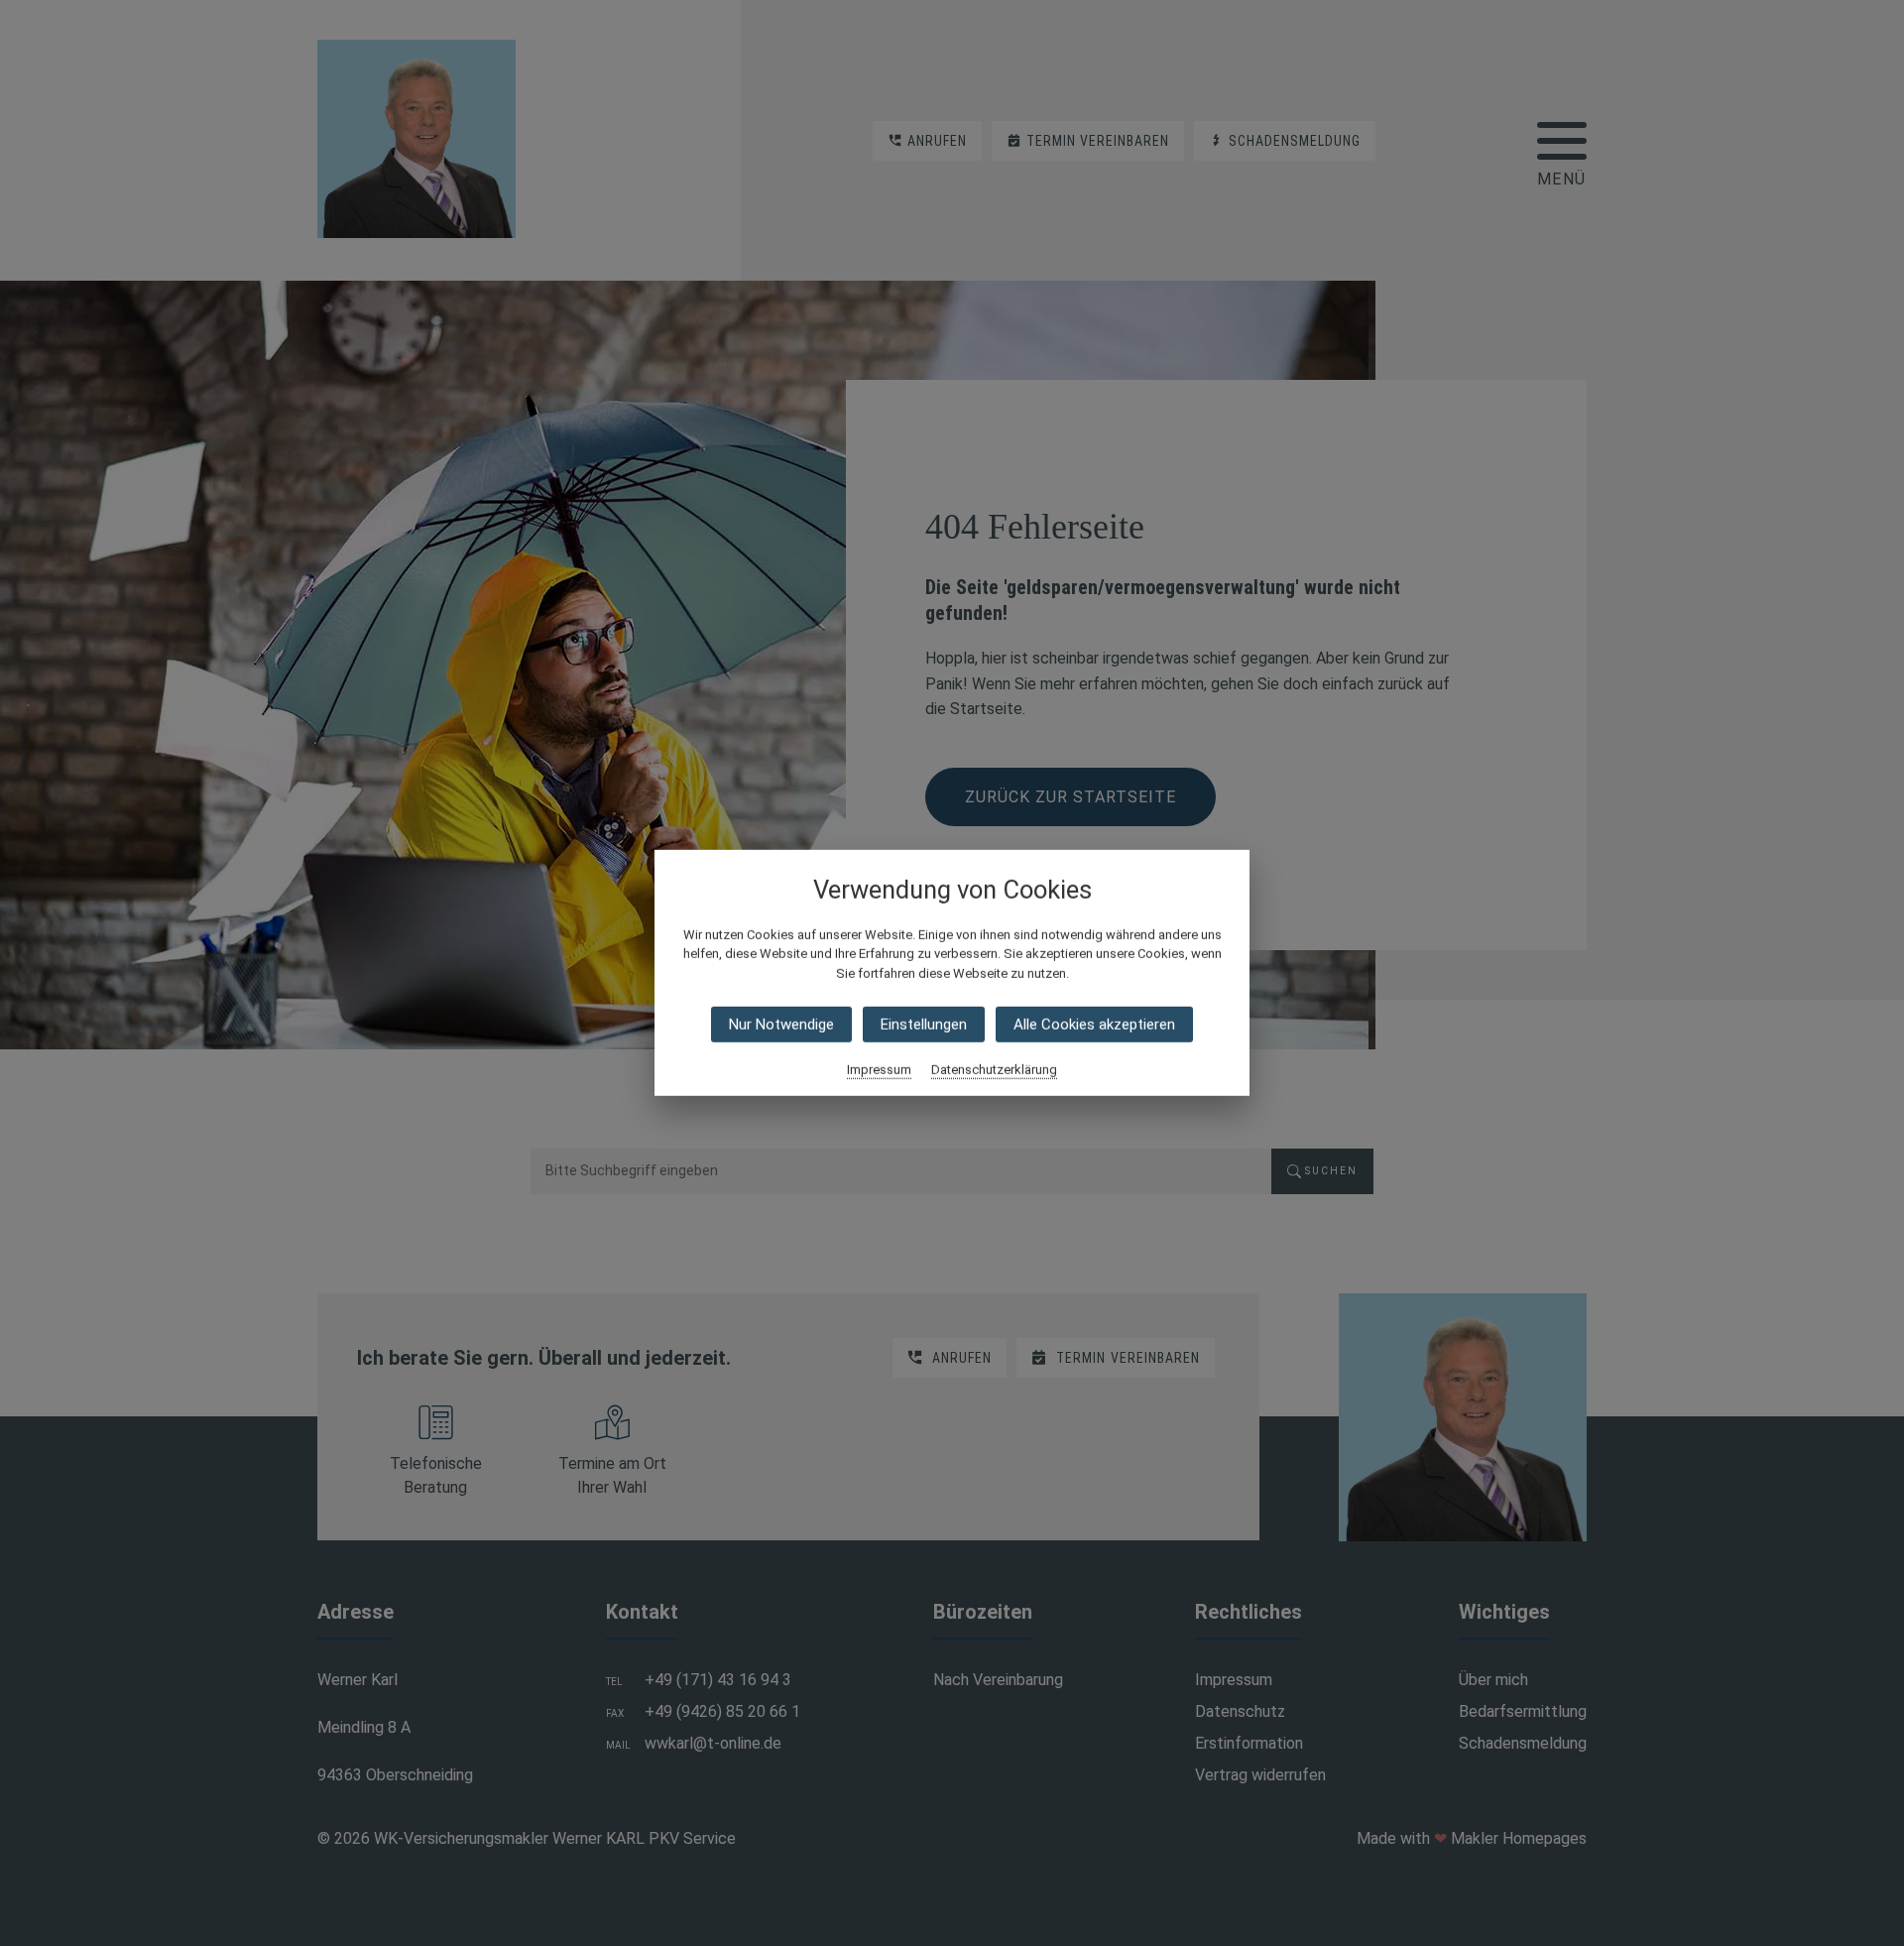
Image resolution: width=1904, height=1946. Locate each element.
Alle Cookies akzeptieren (1094, 1025)
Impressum (879, 1070)
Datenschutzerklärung (994, 1070)
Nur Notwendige (781, 1025)
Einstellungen (924, 1025)
